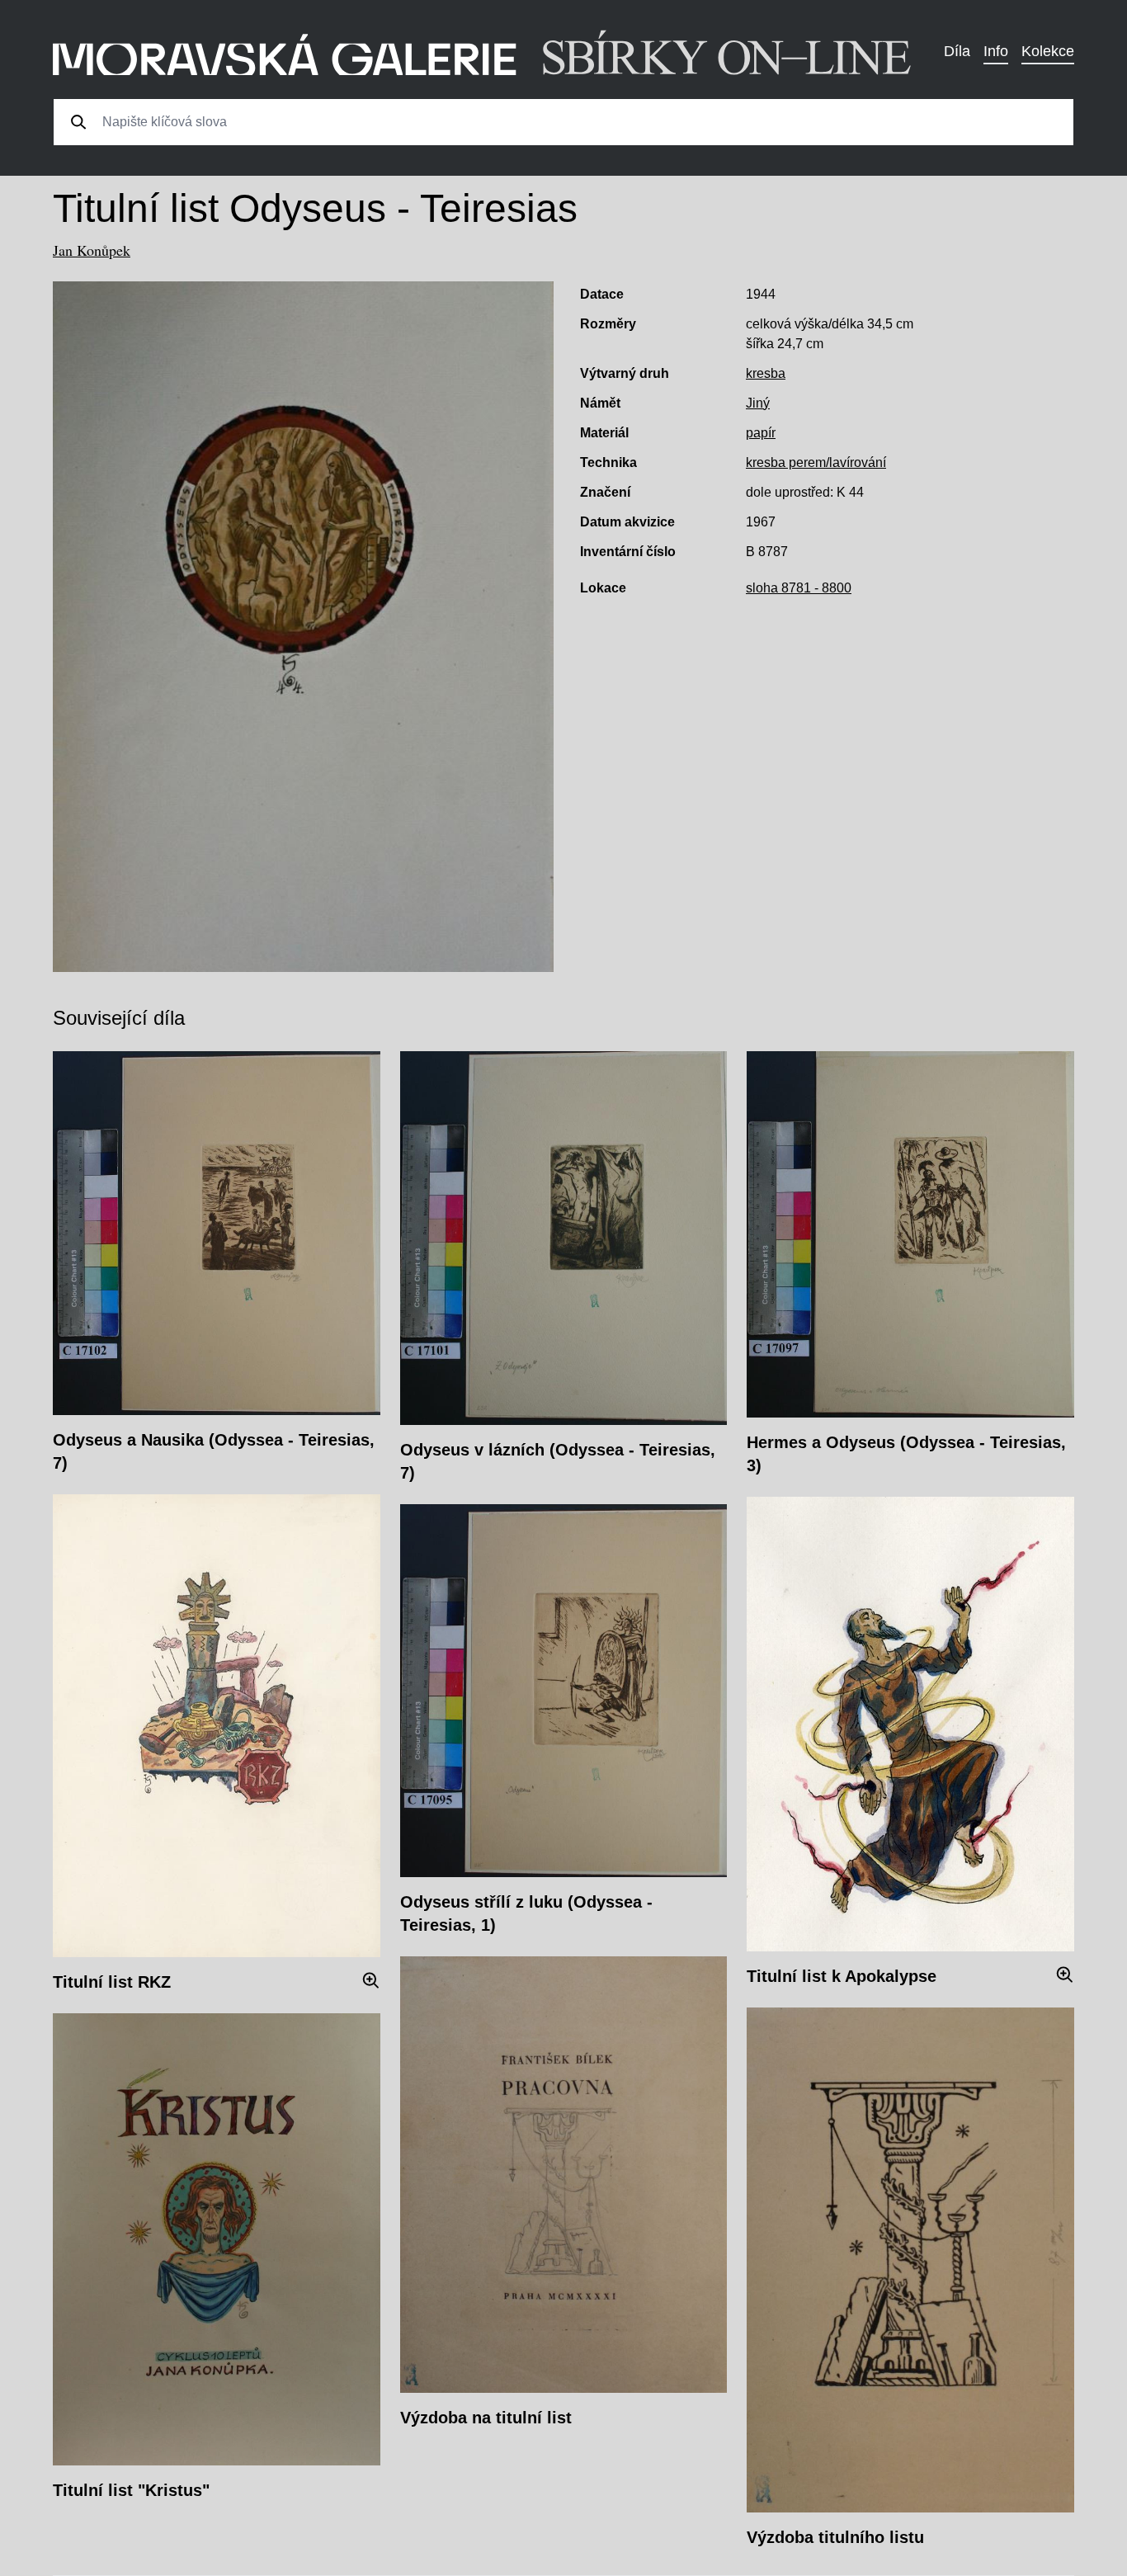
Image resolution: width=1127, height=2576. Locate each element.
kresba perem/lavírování (816, 462)
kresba (766, 373)
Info (996, 51)
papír (761, 433)
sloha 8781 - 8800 (799, 588)
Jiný (758, 403)
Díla (957, 51)
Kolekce (1048, 51)
